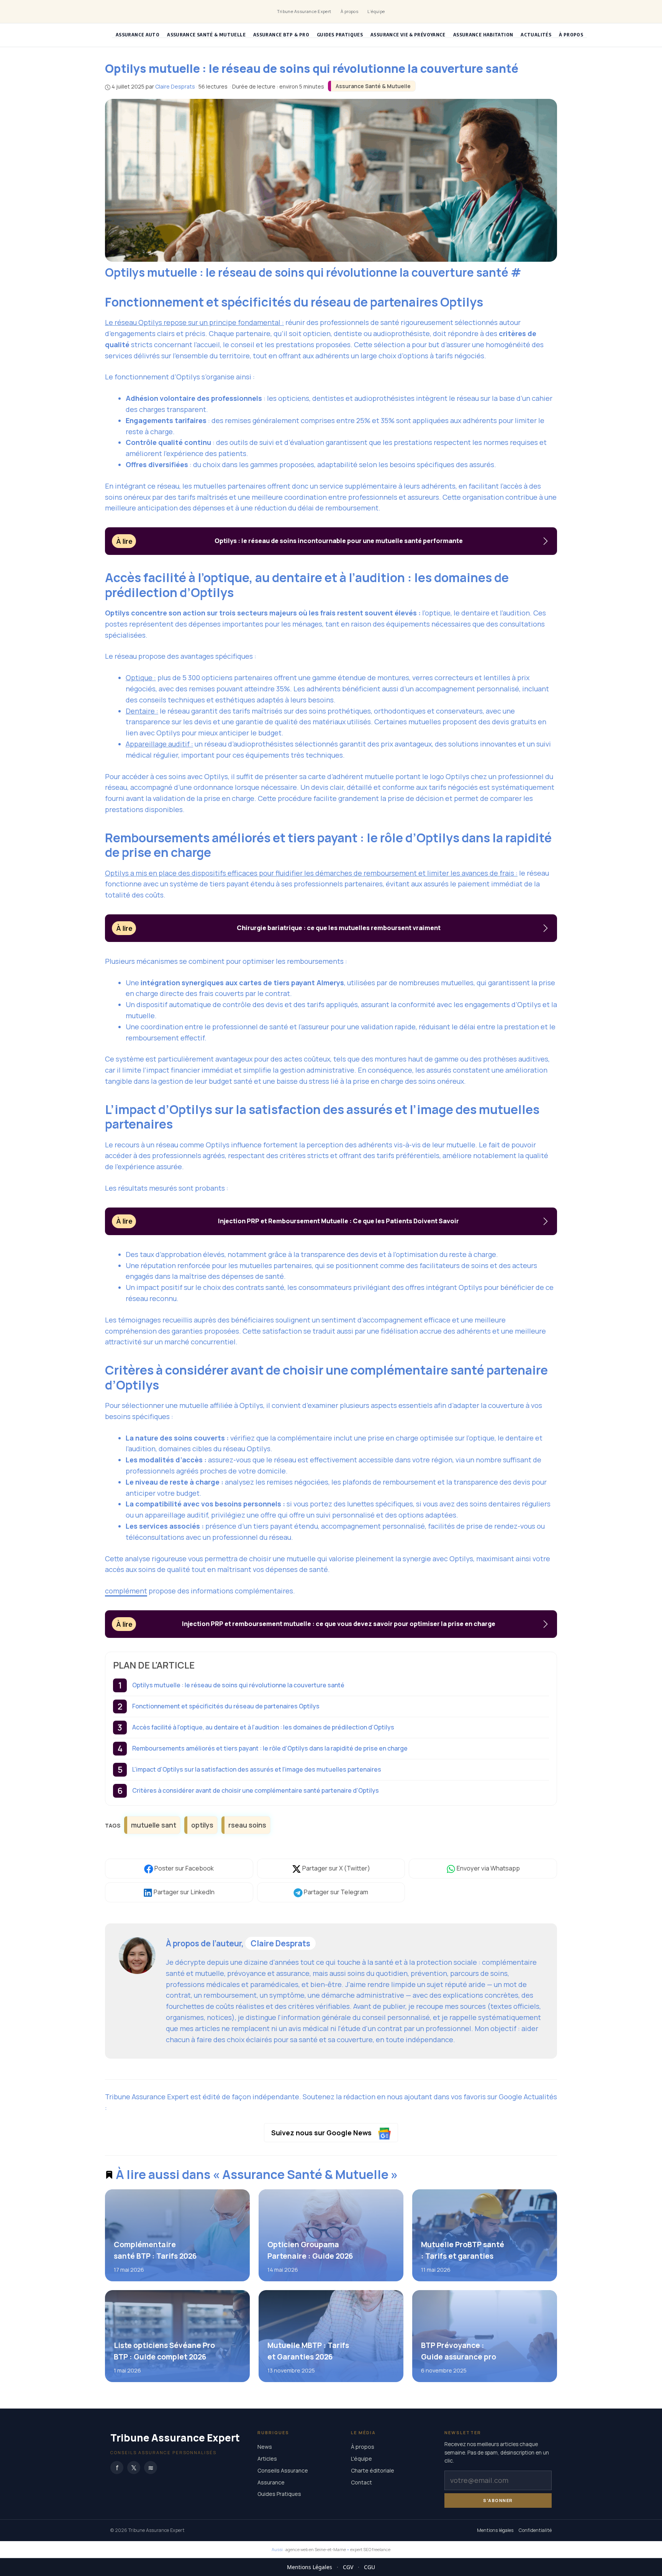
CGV (348, 2567)
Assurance (271, 2482)
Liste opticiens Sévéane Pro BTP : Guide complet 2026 (164, 2351)
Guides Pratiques (340, 35)
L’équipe (376, 11)
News (265, 2447)
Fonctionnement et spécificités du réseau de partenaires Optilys (226, 1706)
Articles (267, 2459)
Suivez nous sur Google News (322, 2133)
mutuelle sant (154, 1825)
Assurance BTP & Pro (281, 35)
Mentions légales (495, 2531)
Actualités (536, 35)
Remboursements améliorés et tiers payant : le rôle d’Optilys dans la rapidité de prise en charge (270, 1748)
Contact (361, 2482)
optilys (202, 1825)
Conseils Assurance (283, 2470)
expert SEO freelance (370, 2549)
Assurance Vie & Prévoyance (408, 35)
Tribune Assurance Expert (304, 11)
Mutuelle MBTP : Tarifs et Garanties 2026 (308, 2351)
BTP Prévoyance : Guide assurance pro (458, 2351)
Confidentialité (535, 2531)
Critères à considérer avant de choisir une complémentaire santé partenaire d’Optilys (256, 1790)
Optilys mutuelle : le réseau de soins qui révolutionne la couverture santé (238, 1685)
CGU (370, 2567)
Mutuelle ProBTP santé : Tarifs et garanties (462, 2250)
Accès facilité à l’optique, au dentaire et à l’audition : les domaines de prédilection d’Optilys (263, 1727)
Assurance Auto (138, 35)
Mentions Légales (310, 2567)
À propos (350, 11)
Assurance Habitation (483, 35)
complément (126, 1591)
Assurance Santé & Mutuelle (206, 35)
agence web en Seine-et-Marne (316, 2549)
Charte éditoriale (373, 2470)
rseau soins (247, 1825)
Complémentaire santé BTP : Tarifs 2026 (155, 2250)
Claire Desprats (280, 1943)
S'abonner (498, 2500)
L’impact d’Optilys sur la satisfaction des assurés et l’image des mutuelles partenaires (257, 1769)
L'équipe (361, 2459)
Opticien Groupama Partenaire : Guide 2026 (310, 2250)
